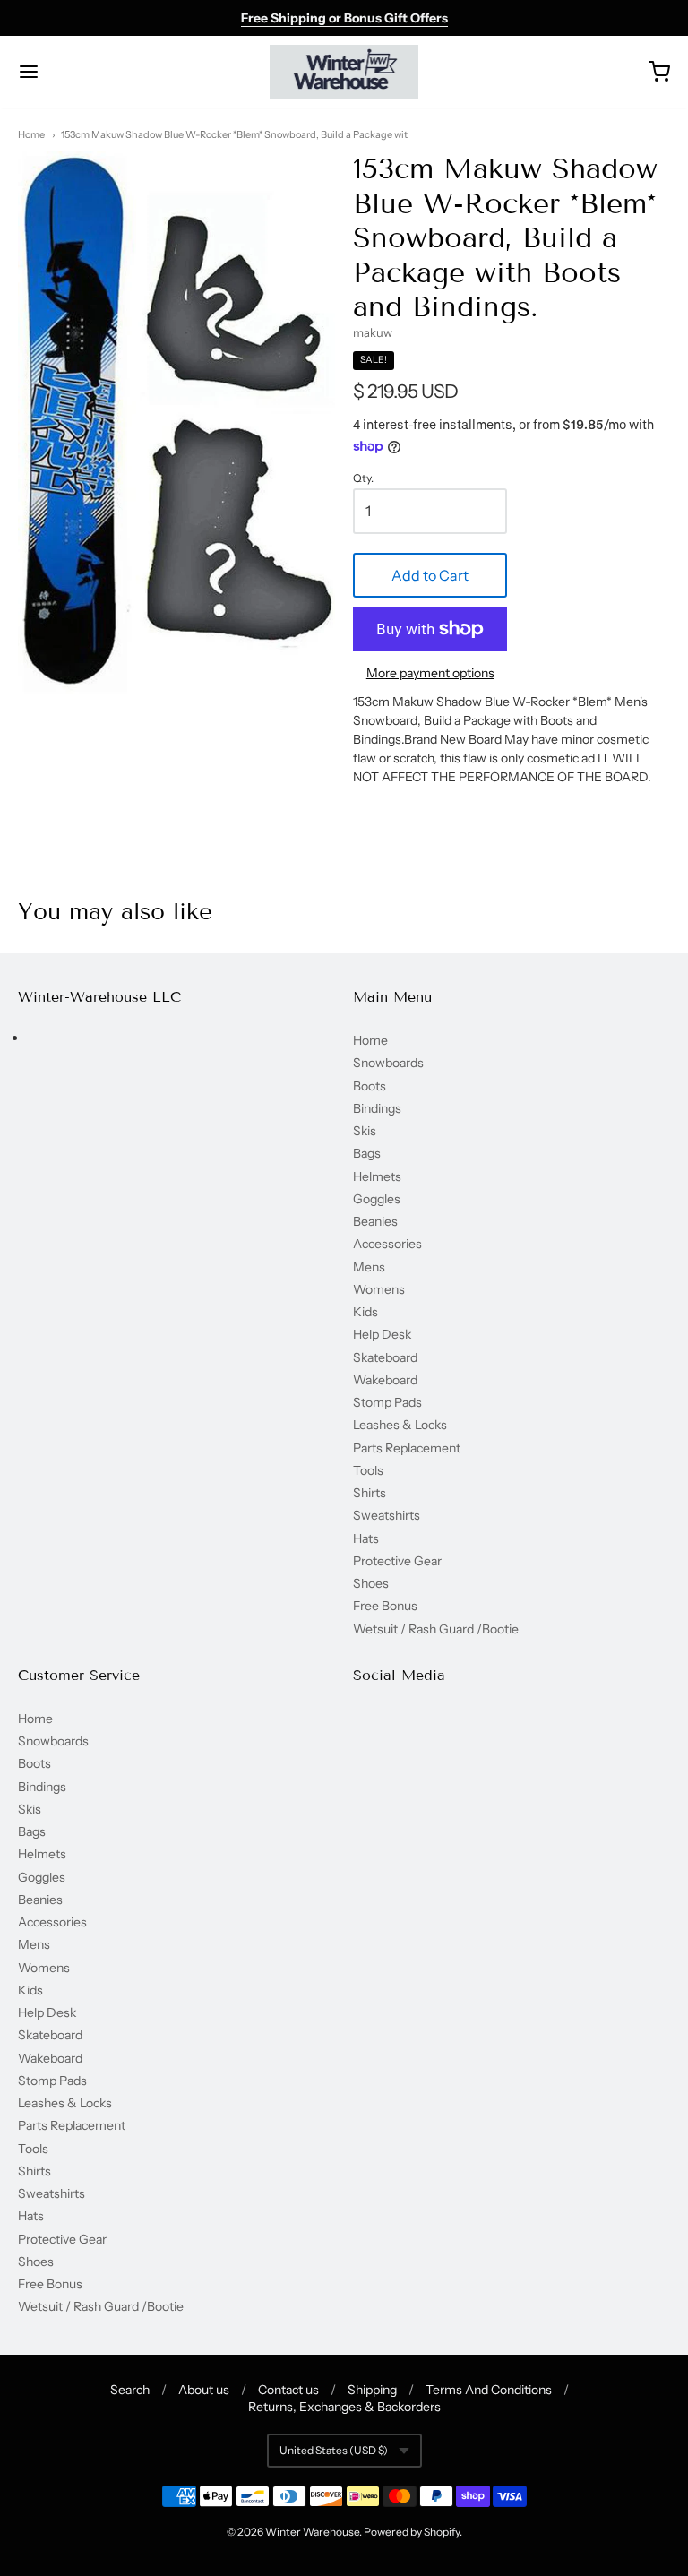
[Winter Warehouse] (344, 72)
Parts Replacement (407, 1448)
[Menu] (83, 72)
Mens (369, 1267)
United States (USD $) (334, 2450)
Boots (370, 1086)
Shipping (372, 2390)
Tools (368, 1470)
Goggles (377, 1199)
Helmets (377, 1176)
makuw (373, 332)
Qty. (363, 478)
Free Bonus (385, 1606)
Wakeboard (385, 1380)
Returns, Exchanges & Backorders (344, 2407)
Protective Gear (397, 1561)
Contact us (288, 2390)
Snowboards (388, 1063)
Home (31, 134)
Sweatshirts (387, 1515)
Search (130, 2390)
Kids (365, 1312)
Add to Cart (430, 575)
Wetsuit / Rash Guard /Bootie (436, 1629)
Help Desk (382, 1334)
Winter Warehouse (312, 2532)
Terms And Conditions (489, 2390)
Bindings (377, 1108)
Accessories (387, 1244)
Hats (366, 1538)
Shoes (371, 1583)
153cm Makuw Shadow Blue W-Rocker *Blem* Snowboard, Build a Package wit (234, 134)
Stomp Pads (387, 1402)
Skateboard (385, 1357)
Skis (365, 1131)
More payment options (430, 673)
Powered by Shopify (412, 2532)
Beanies (375, 1221)
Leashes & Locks (400, 1425)
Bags (367, 1153)
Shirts (370, 1493)
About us (204, 2390)
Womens (379, 1289)
